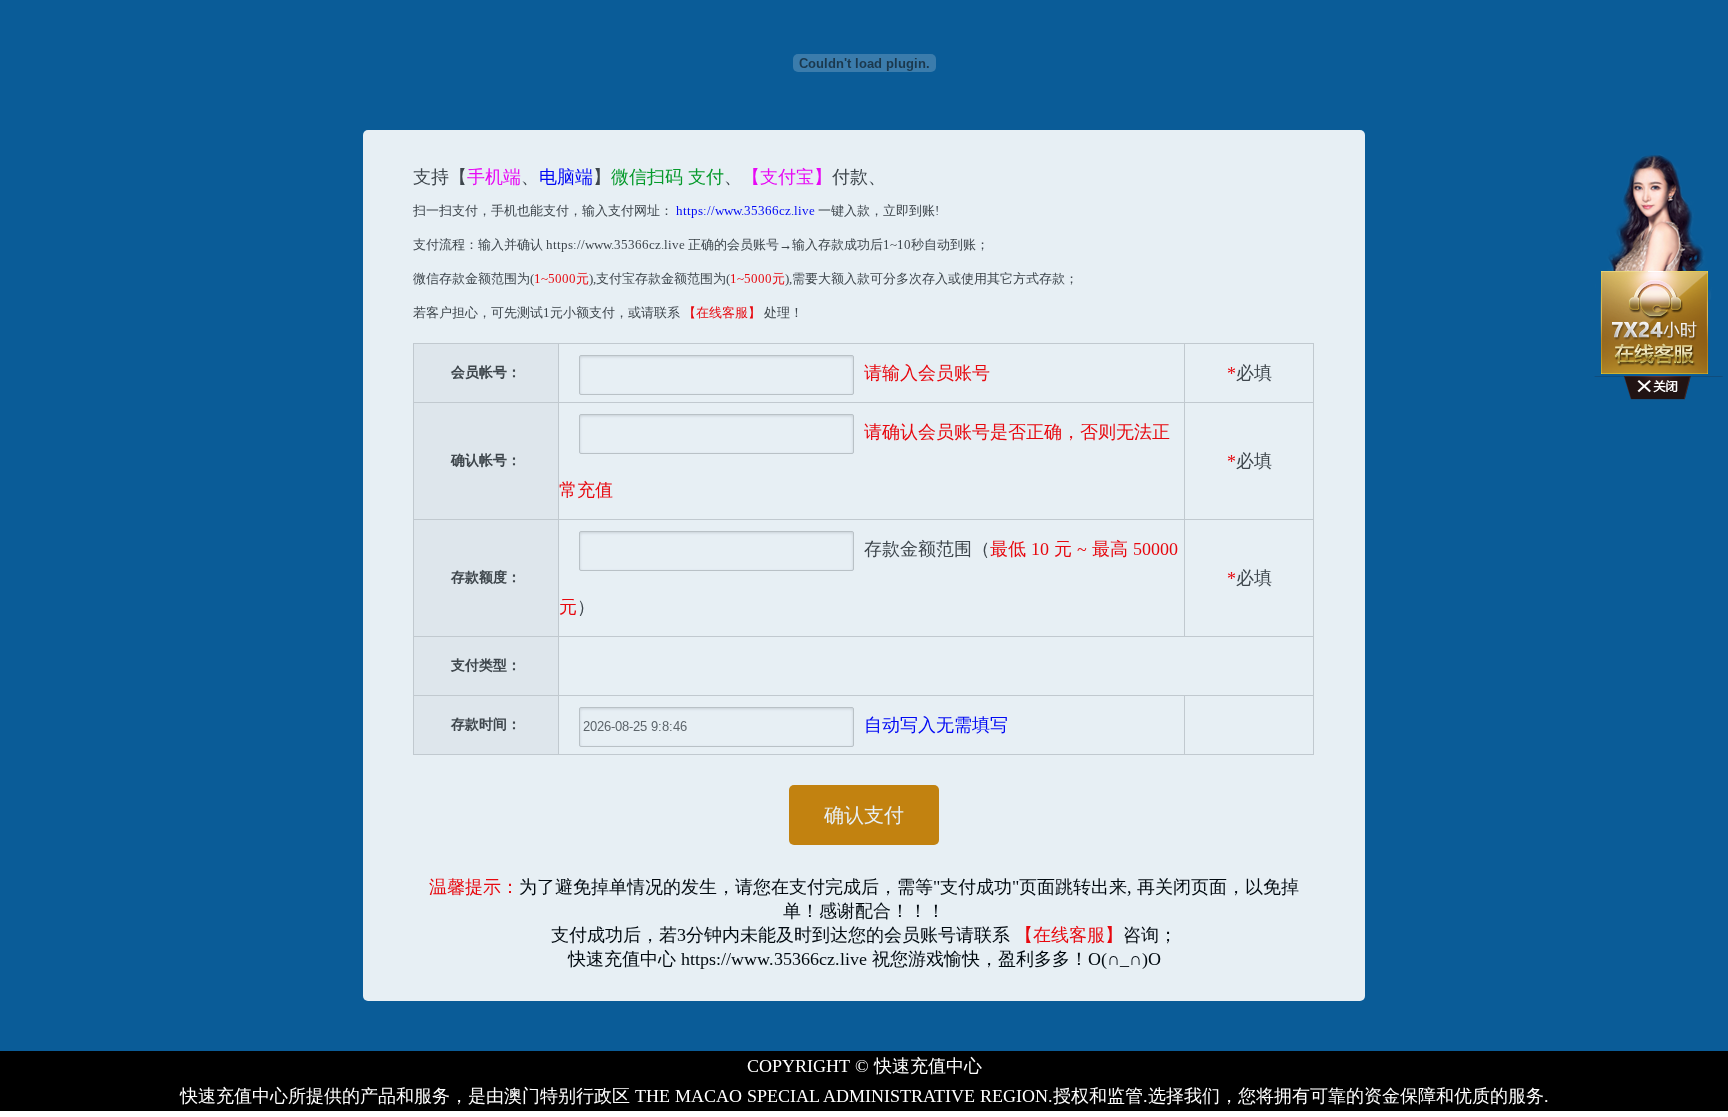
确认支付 (864, 815)
